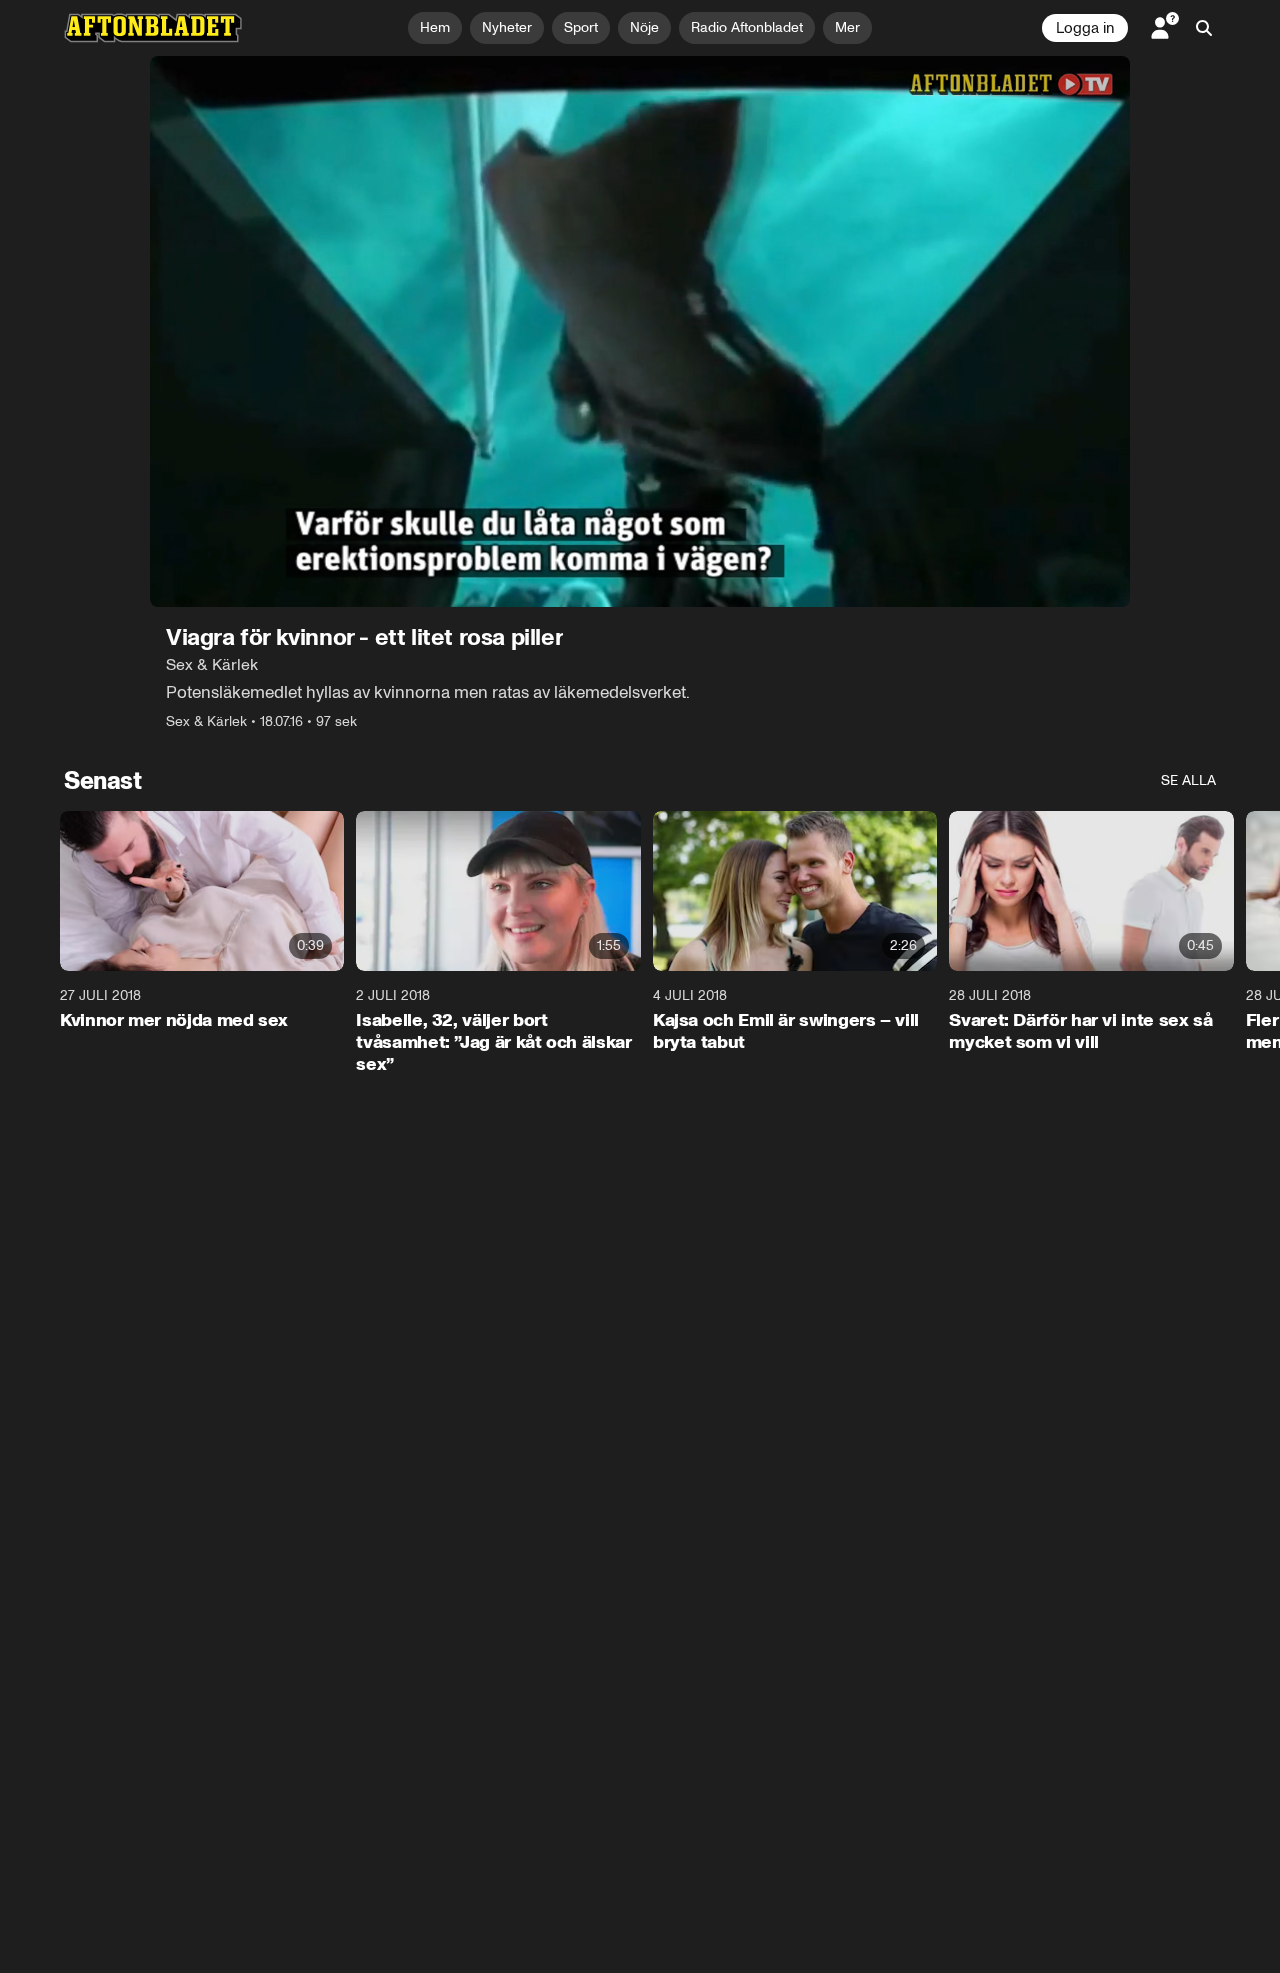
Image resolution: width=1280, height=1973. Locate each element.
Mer (847, 27)
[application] (640, 331)
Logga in (1085, 28)
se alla (1188, 780)
